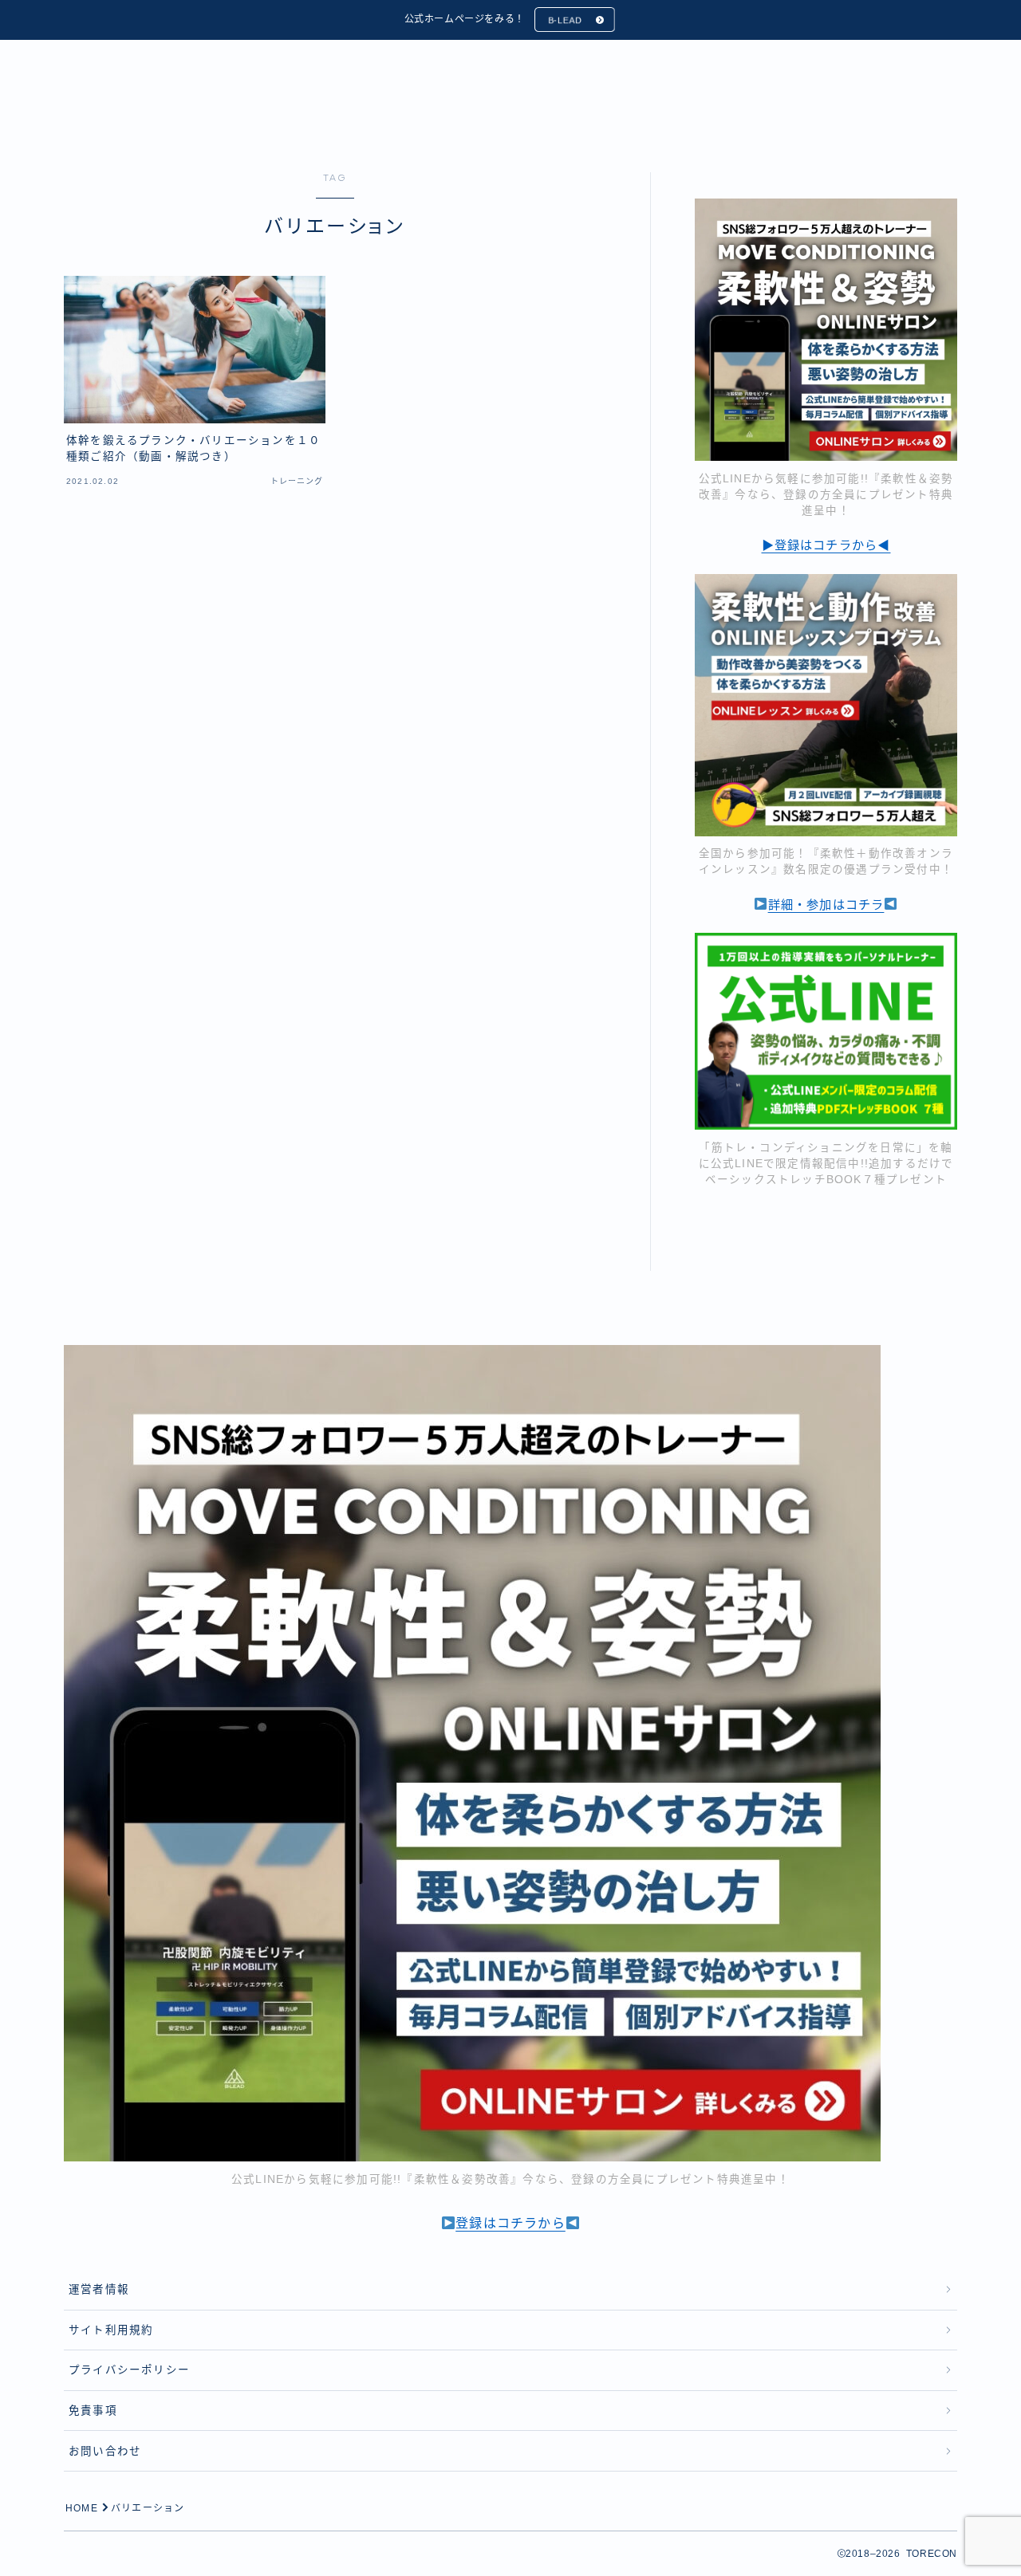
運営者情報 (99, 2289)
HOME (82, 2508)
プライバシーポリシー (129, 2370)
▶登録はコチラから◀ (826, 545)
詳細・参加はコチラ (826, 905)
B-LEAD (565, 20)
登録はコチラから (510, 2223)
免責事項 (93, 2411)
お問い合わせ (105, 2451)
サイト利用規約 (111, 2330)
